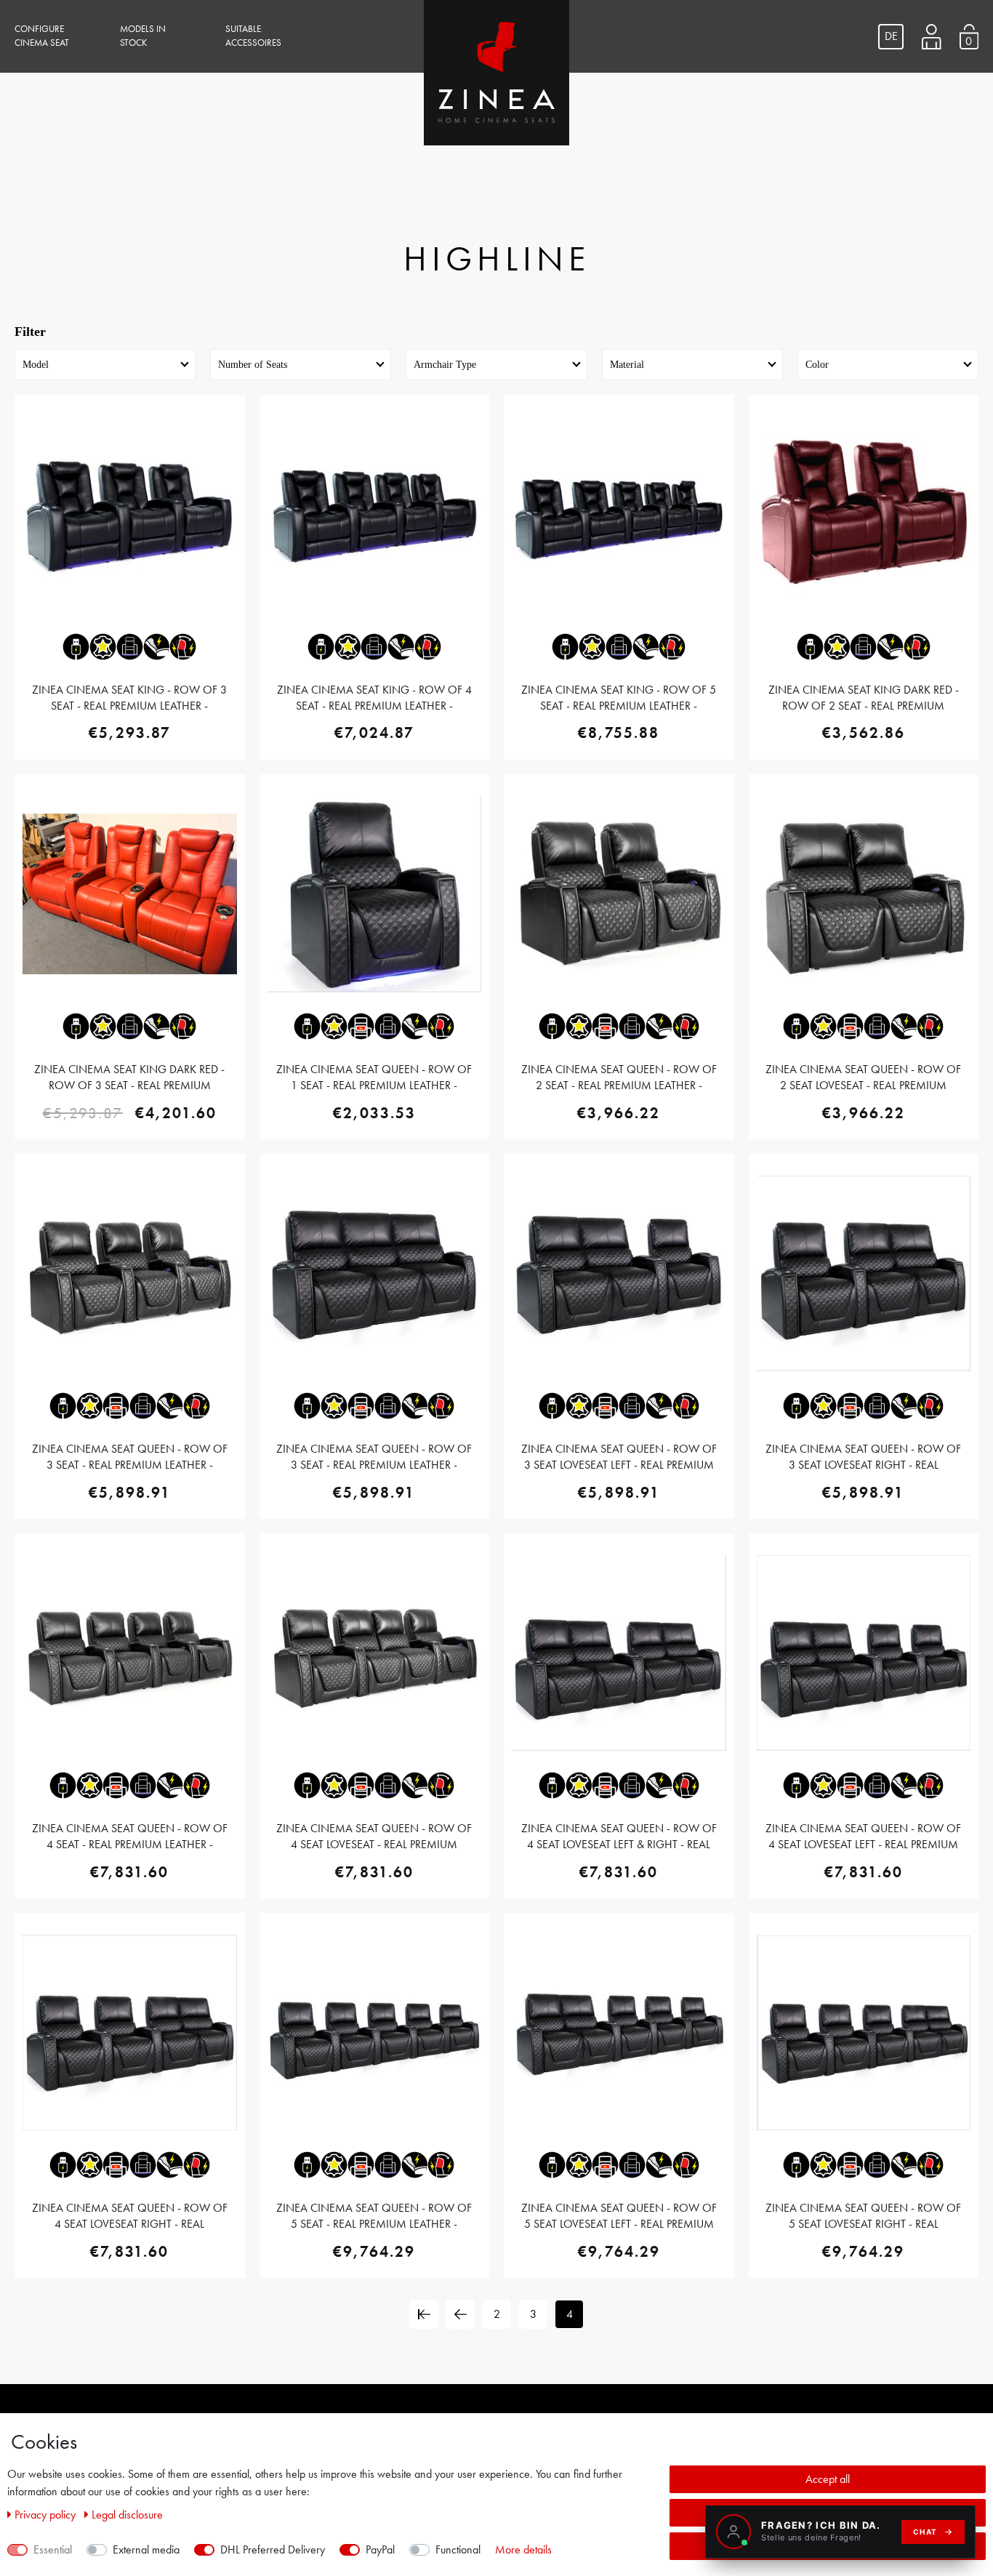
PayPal (380, 2549)
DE (891, 36)
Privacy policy (47, 2515)
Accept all (828, 2479)
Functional (458, 2549)
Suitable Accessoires (253, 36)
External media (146, 2549)
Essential (53, 2549)
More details (523, 2549)
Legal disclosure (127, 2515)
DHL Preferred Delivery (273, 2549)
